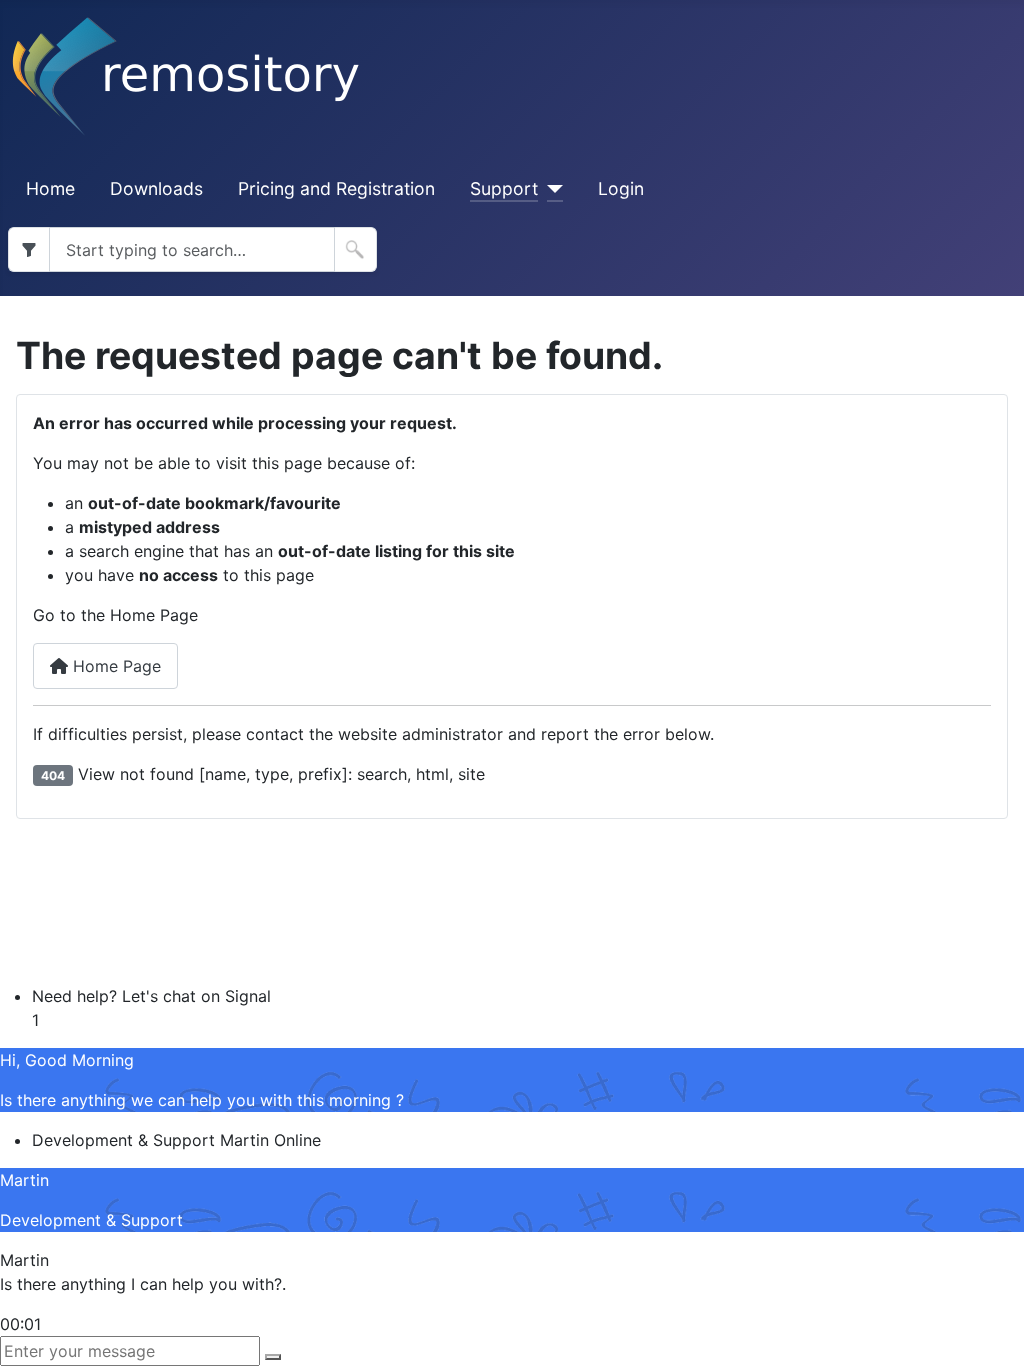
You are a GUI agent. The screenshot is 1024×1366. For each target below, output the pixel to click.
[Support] (550, 189)
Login (621, 188)
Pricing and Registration (336, 188)
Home (50, 188)
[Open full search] (356, 249)
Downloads (156, 188)
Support (504, 188)
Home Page (114, 666)
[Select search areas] (28, 249)
